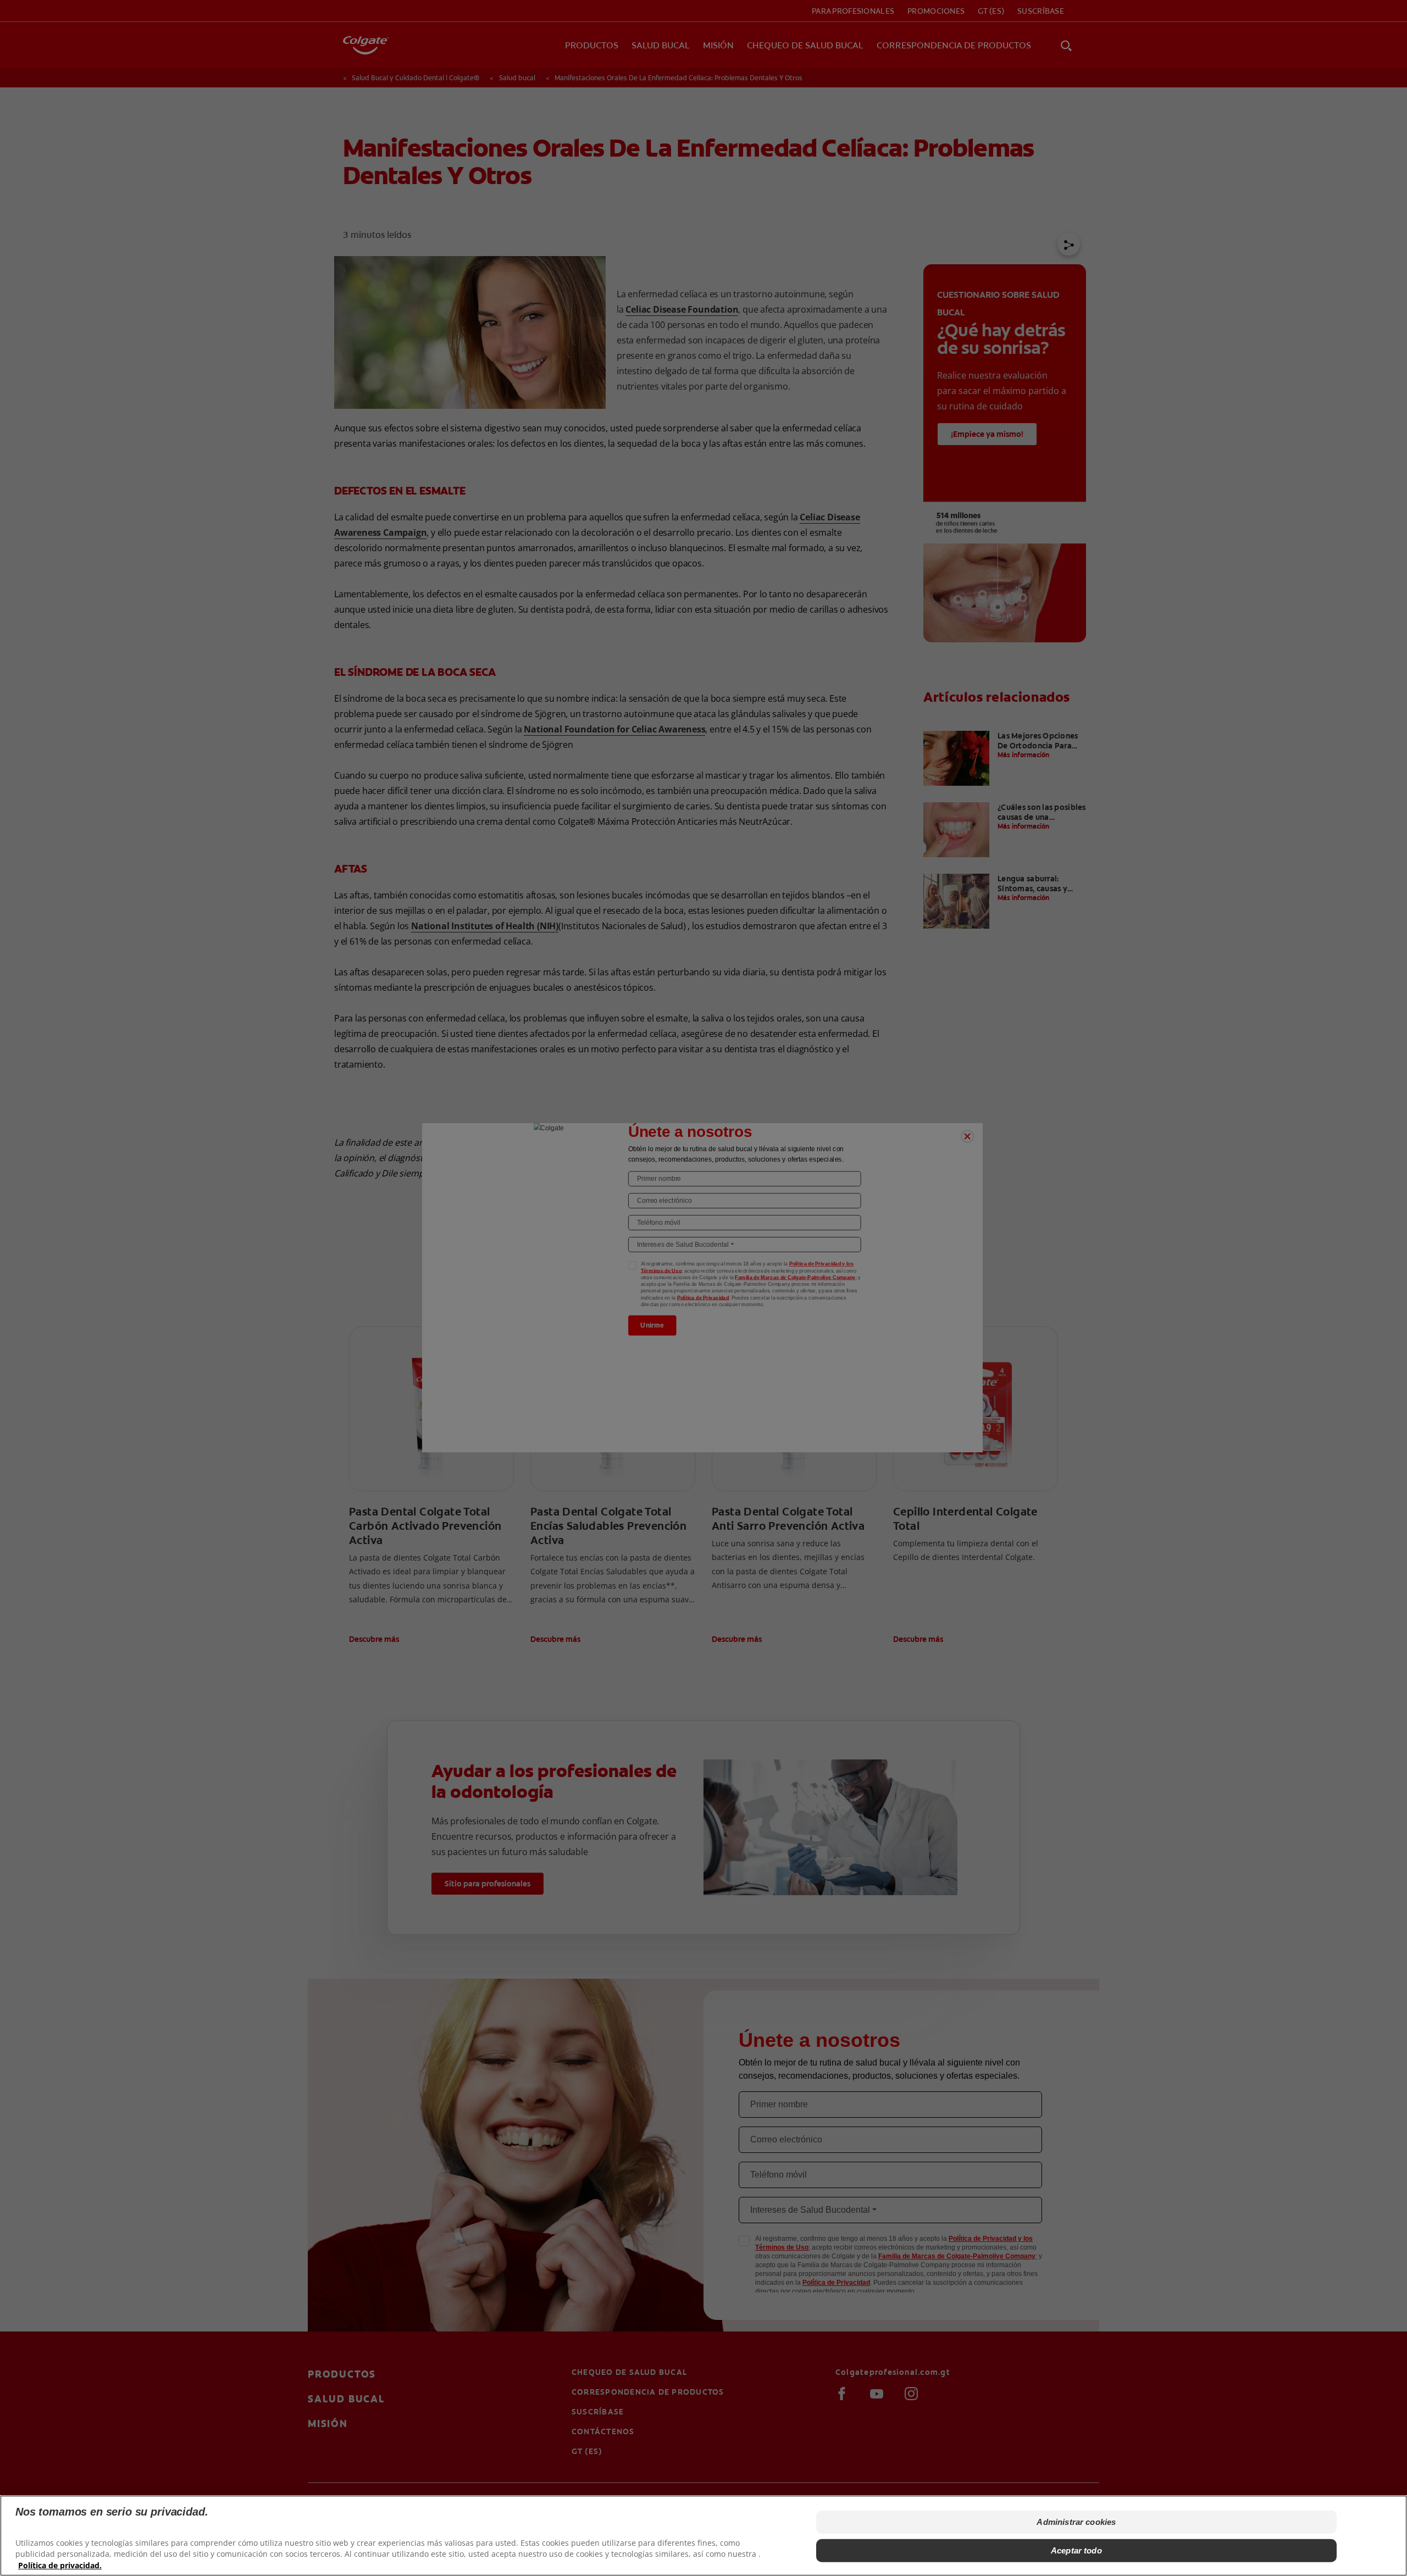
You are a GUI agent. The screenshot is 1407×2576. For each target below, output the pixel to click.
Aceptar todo (1076, 2550)
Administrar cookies (1076, 2522)
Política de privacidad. (60, 2565)
